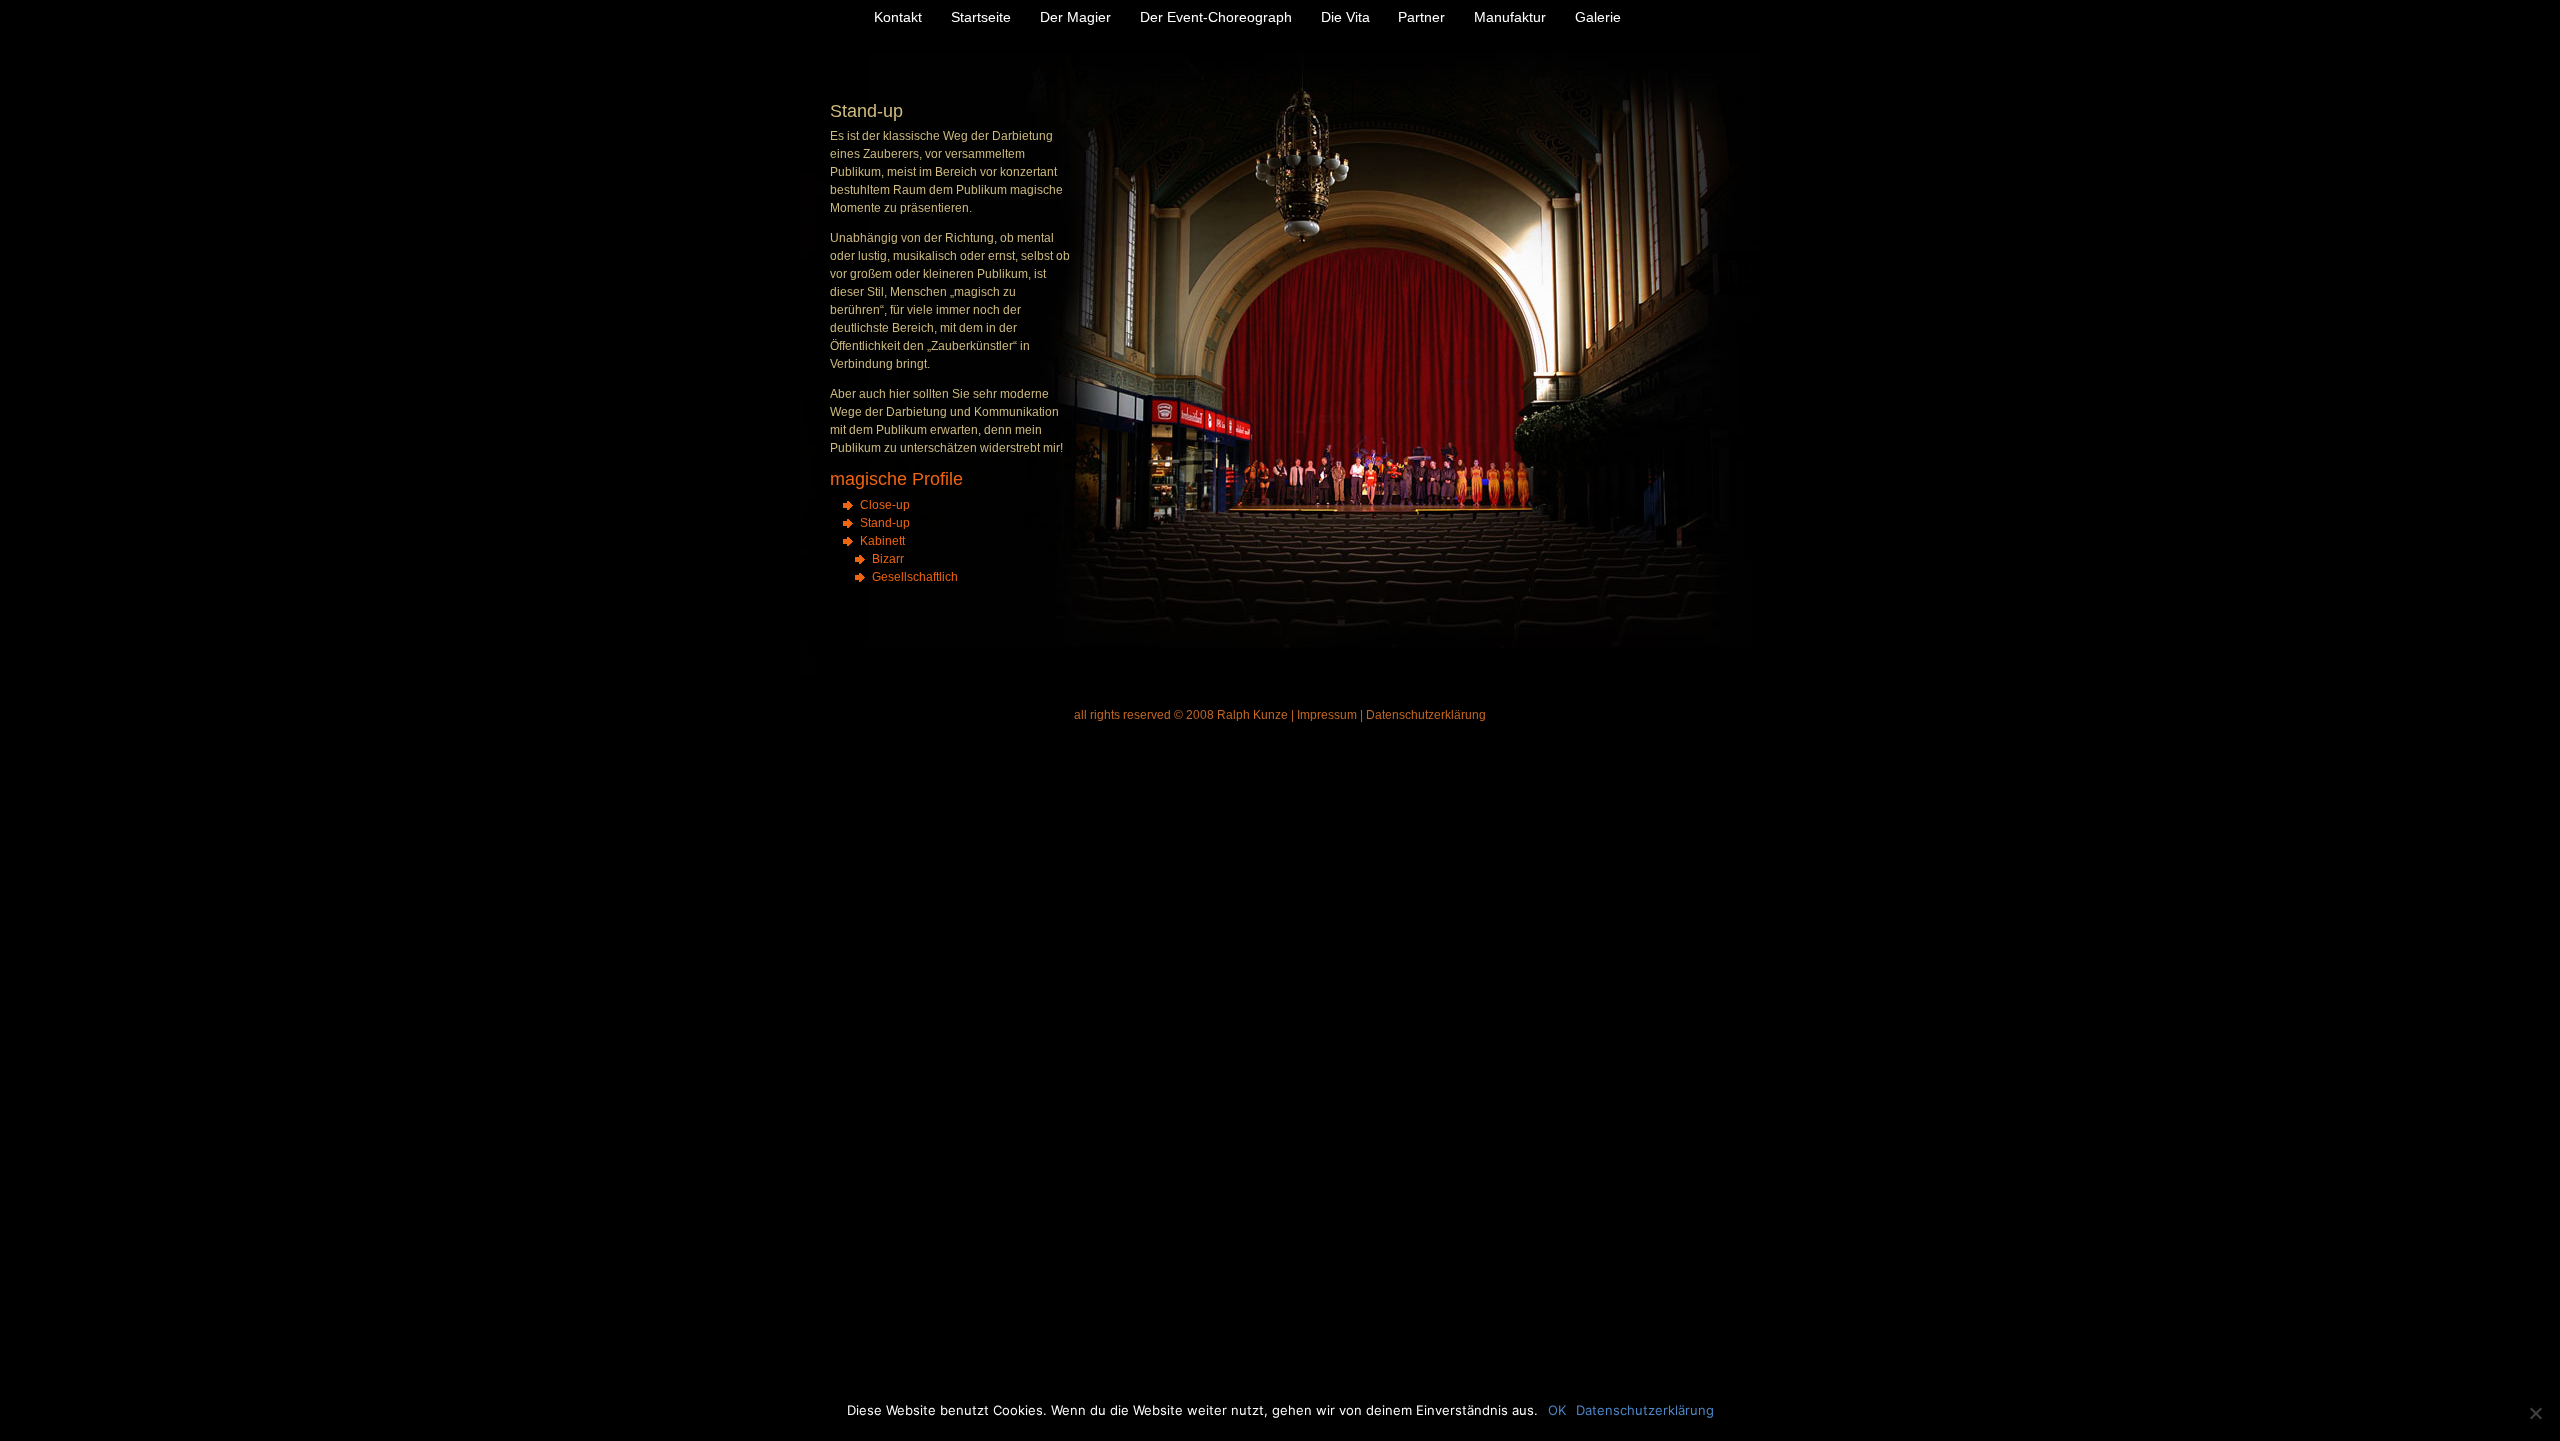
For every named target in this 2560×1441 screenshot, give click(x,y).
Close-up (885, 505)
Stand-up (885, 523)
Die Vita (1345, 17)
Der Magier (1075, 17)
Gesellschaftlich (915, 577)
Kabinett (882, 541)
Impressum (1327, 715)
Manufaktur (1510, 17)
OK (1557, 1410)
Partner (1421, 17)
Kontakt (898, 17)
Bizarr (888, 559)
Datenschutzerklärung (1426, 715)
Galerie (1598, 17)
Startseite (981, 17)
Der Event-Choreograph (1216, 17)
